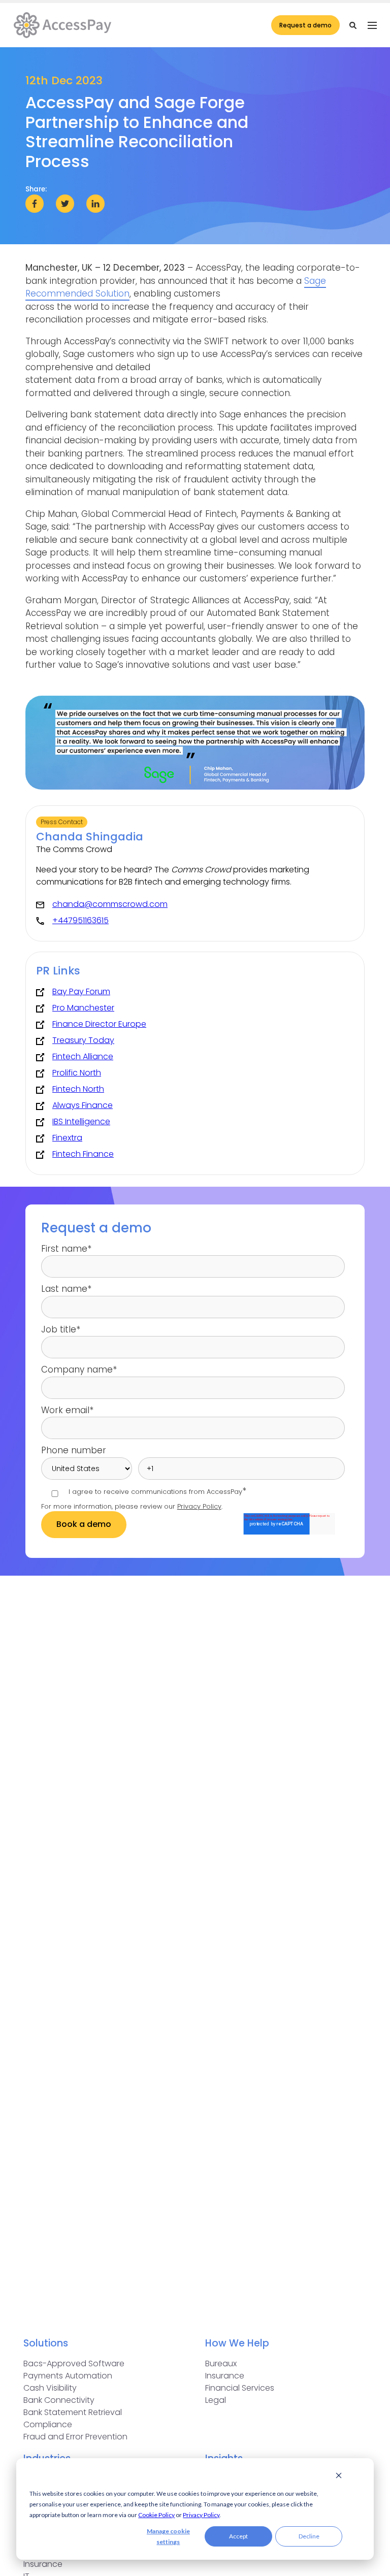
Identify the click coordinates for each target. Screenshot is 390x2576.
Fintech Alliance (83, 1056)
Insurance (225, 2376)
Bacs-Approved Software (74, 2363)
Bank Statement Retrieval (73, 2412)
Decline (309, 2536)
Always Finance (83, 1105)
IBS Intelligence (81, 1121)
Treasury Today (83, 1040)
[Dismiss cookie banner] (339, 2477)
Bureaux (221, 2363)
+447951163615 (80, 920)
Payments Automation (68, 2376)
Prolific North (77, 1073)
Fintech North (78, 1089)
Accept (238, 2536)
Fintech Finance (83, 1154)
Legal (216, 2400)
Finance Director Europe (99, 1024)
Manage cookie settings (168, 2536)
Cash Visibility (50, 2388)
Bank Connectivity (59, 2400)
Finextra (67, 1138)
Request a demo (305, 25)
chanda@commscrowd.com (110, 904)
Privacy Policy (201, 2515)
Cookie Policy (156, 2515)
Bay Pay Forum (81, 991)
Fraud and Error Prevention (75, 2437)
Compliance (48, 2424)
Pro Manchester (83, 1008)
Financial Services (240, 2388)
